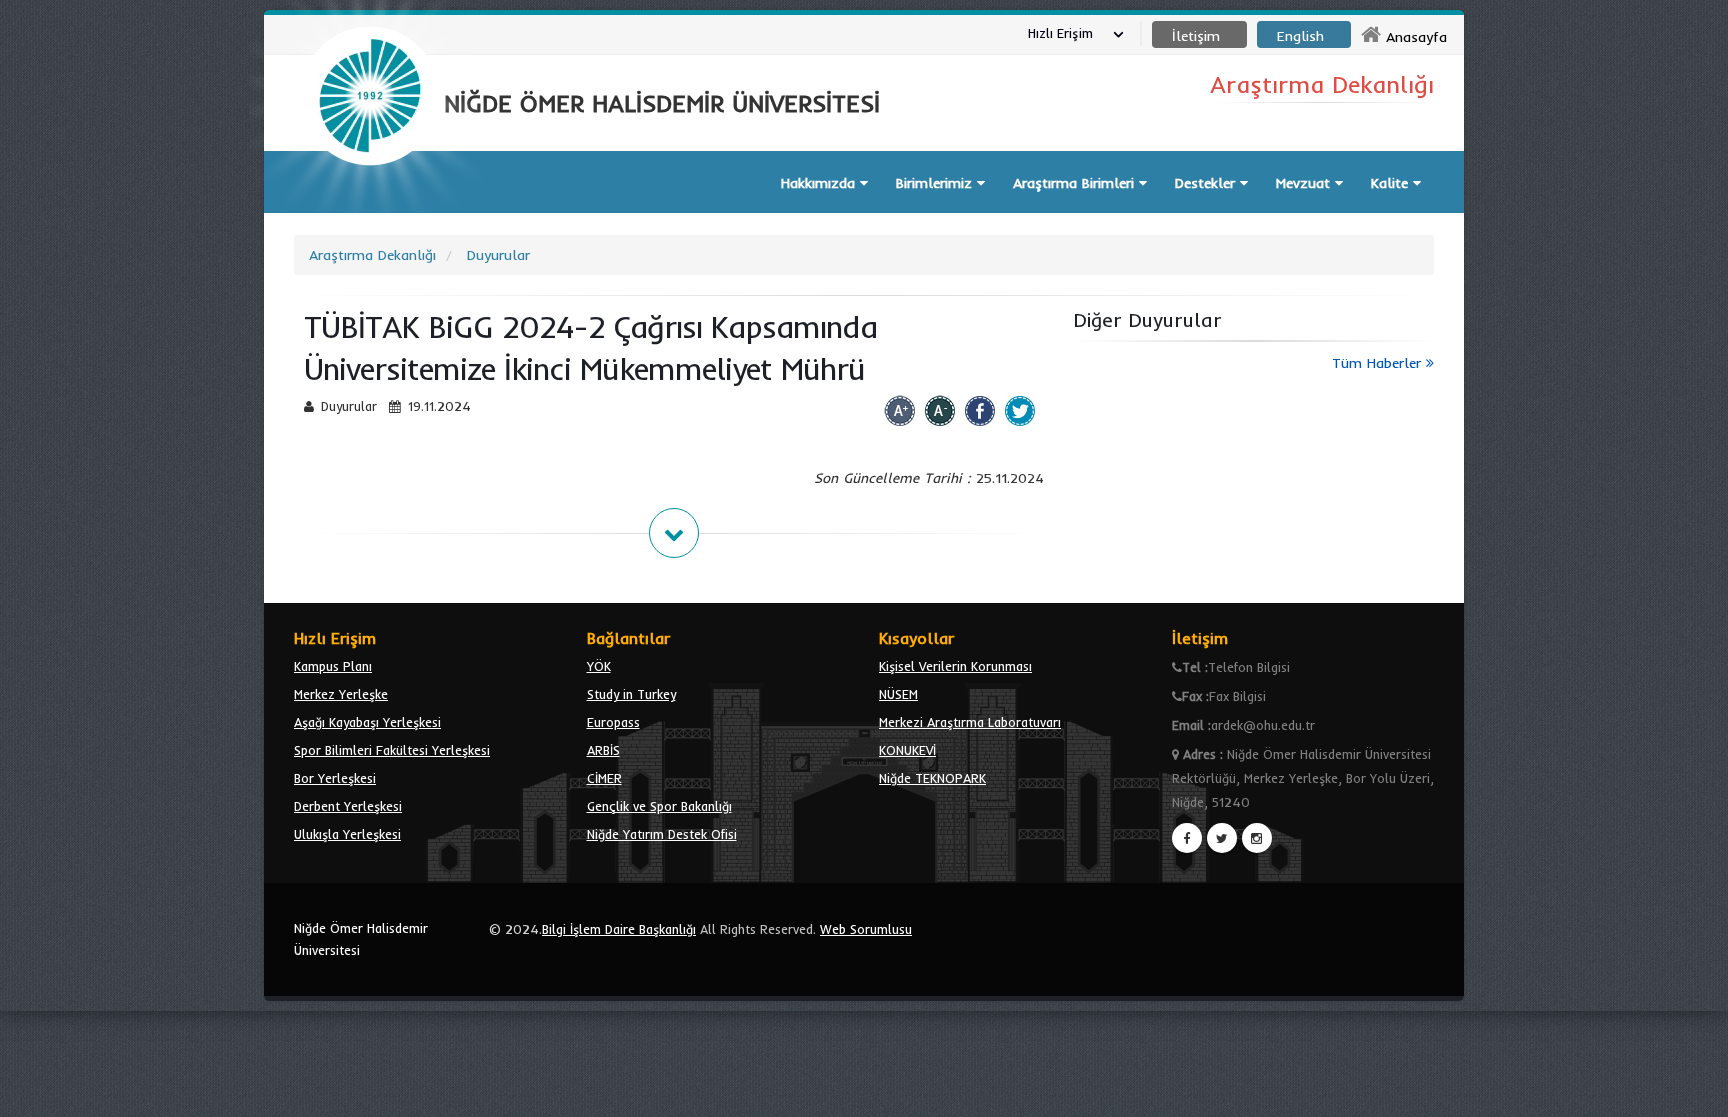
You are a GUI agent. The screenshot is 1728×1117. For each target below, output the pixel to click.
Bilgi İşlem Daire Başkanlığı (619, 929)
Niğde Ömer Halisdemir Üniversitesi (361, 939)
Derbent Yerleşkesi (348, 806)
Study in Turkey (631, 694)
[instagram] (1257, 838)
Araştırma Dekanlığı (372, 255)
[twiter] (1222, 838)
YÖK (599, 666)
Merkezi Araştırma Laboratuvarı (970, 722)
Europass (613, 722)
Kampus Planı (333, 666)
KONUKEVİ (907, 750)
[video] (370, 212)
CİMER (604, 778)
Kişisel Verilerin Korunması (955, 666)
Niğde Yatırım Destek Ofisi (662, 834)
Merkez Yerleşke (341, 694)
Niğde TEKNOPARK (932, 778)
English (1300, 36)
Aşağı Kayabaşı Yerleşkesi (367, 722)
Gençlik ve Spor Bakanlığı (659, 806)
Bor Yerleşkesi (335, 778)
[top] (1693, 1093)
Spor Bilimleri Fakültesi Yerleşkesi (392, 750)
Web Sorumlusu (866, 929)
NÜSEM (898, 694)
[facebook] (1187, 838)
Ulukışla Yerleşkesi (347, 834)
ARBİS (603, 750)
